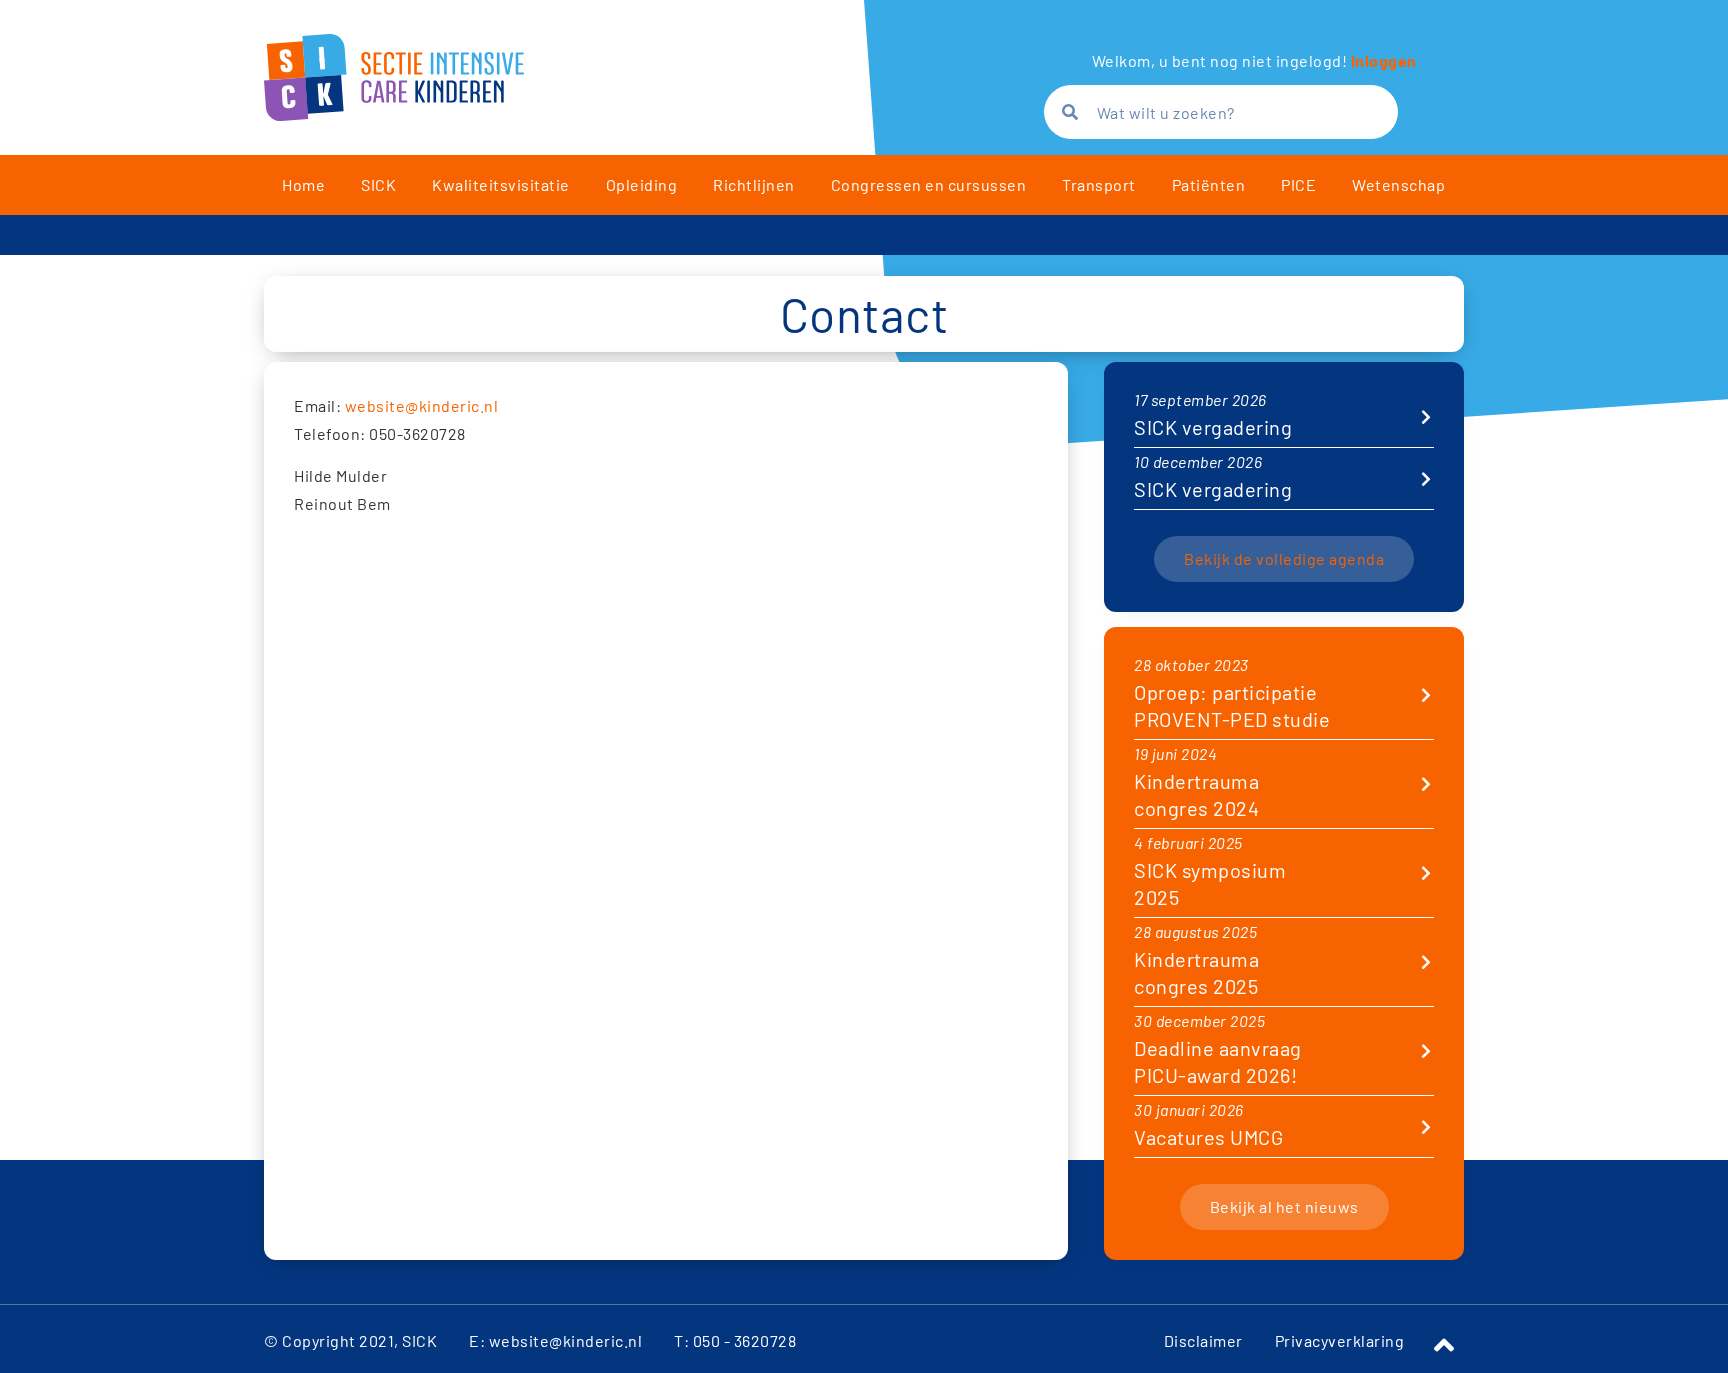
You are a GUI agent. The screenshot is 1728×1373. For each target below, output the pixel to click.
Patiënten (1209, 184)
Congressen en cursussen (929, 184)
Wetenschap (1398, 184)
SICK (378, 184)
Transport (1099, 184)
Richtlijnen (754, 184)
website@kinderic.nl (422, 405)
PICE (1298, 184)
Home (303, 184)
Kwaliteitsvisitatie (501, 184)
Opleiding (642, 184)
